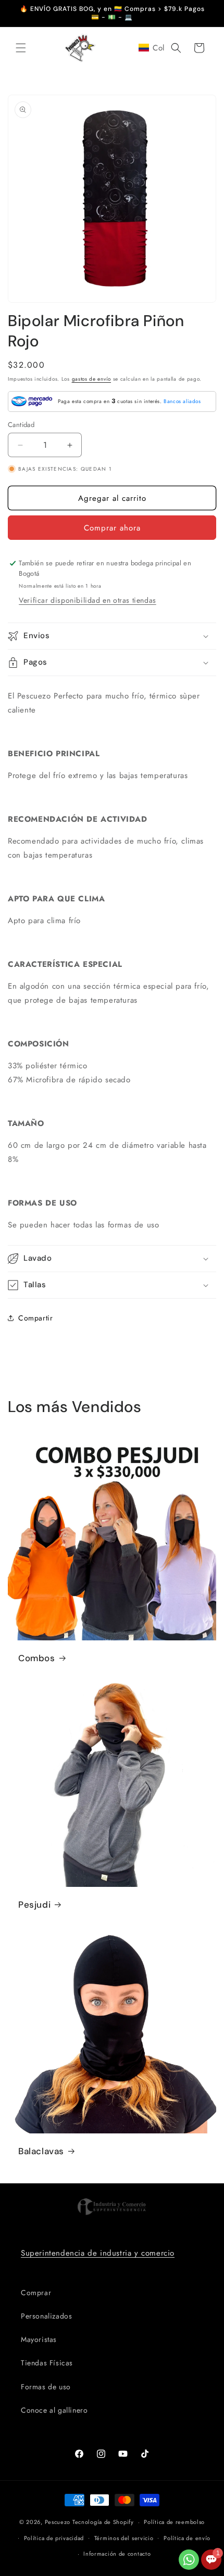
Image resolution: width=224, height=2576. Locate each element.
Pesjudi (34, 1905)
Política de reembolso (174, 2522)
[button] (21, 48)
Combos (37, 1658)
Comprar (36, 2293)
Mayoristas (39, 2339)
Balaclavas (41, 2151)
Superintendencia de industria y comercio (98, 2253)
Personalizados (46, 2316)
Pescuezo (58, 2522)
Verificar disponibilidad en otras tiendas (88, 600)
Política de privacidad (54, 2538)
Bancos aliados (182, 401)
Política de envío (187, 2538)
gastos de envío (92, 379)
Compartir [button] (35, 1318)
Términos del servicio (124, 2538)
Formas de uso (46, 2387)
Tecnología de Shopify (103, 2522)
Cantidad (21, 425)
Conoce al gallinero (54, 2410)
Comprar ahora (112, 528)
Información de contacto (117, 2554)
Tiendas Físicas (47, 2363)
